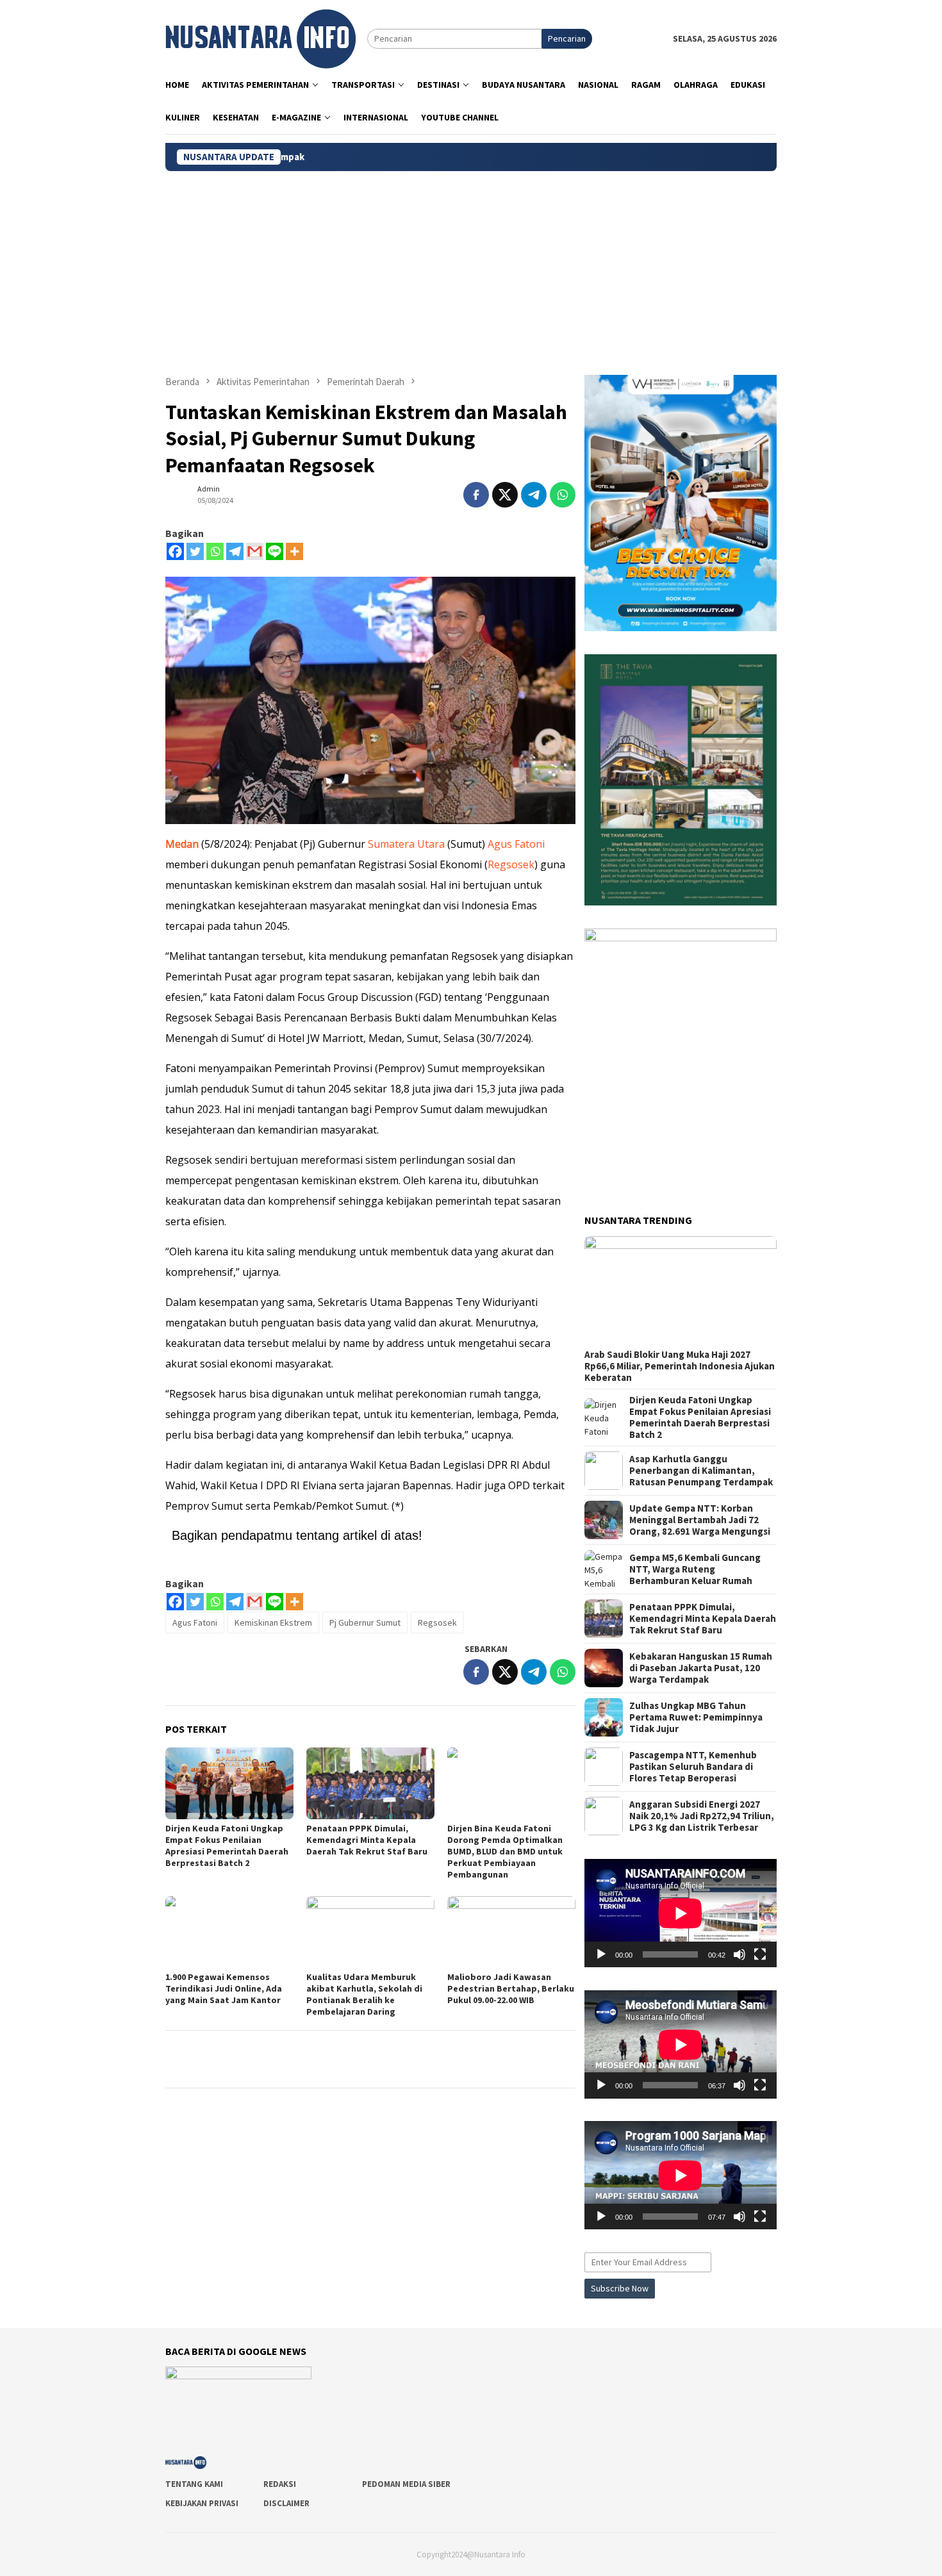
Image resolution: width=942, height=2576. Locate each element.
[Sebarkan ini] (476, 495)
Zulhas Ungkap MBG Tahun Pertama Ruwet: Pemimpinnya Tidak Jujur (696, 1717)
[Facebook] (175, 551)
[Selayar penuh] (760, 1954)
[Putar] (601, 1954)
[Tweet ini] (505, 495)
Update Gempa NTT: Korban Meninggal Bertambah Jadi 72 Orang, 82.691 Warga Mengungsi (700, 1520)
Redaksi (280, 2484)
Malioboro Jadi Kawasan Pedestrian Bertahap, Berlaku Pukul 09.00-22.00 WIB (511, 1988)
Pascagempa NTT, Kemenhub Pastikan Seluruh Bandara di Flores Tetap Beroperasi (693, 1767)
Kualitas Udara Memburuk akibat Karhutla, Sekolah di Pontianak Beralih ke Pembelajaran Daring (364, 1994)
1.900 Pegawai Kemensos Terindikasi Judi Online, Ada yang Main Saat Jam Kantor (224, 1988)
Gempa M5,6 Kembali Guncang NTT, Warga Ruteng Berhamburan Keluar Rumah (695, 1569)
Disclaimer (286, 2503)
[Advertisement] (471, 267)
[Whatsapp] (215, 551)
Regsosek (511, 864)
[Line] (275, 551)
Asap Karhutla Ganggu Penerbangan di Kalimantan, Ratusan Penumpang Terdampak (701, 1471)
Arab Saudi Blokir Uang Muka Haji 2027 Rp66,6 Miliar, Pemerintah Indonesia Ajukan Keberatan (680, 1366)
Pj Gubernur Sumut (365, 1622)
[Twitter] (195, 551)
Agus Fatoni (516, 844)
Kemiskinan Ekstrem (273, 1622)
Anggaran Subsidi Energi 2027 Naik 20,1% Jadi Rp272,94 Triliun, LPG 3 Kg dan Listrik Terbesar (702, 1816)
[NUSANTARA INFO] (260, 38)
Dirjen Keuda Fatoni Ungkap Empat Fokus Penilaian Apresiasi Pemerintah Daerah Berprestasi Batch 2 (227, 1845)
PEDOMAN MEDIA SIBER (406, 2484)
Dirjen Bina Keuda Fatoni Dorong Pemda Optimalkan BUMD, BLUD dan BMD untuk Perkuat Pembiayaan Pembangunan (505, 1851)
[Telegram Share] (534, 495)
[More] (294, 551)
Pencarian (567, 38)
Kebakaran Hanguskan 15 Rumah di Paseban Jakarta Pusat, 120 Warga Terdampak (701, 1668)
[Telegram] (235, 551)
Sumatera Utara (405, 844)
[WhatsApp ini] (563, 495)
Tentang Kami (194, 2484)
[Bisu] (740, 1954)
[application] (681, 1913)
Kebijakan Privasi (202, 2503)
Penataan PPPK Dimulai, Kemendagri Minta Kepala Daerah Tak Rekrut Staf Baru (367, 1840)
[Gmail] (255, 551)
